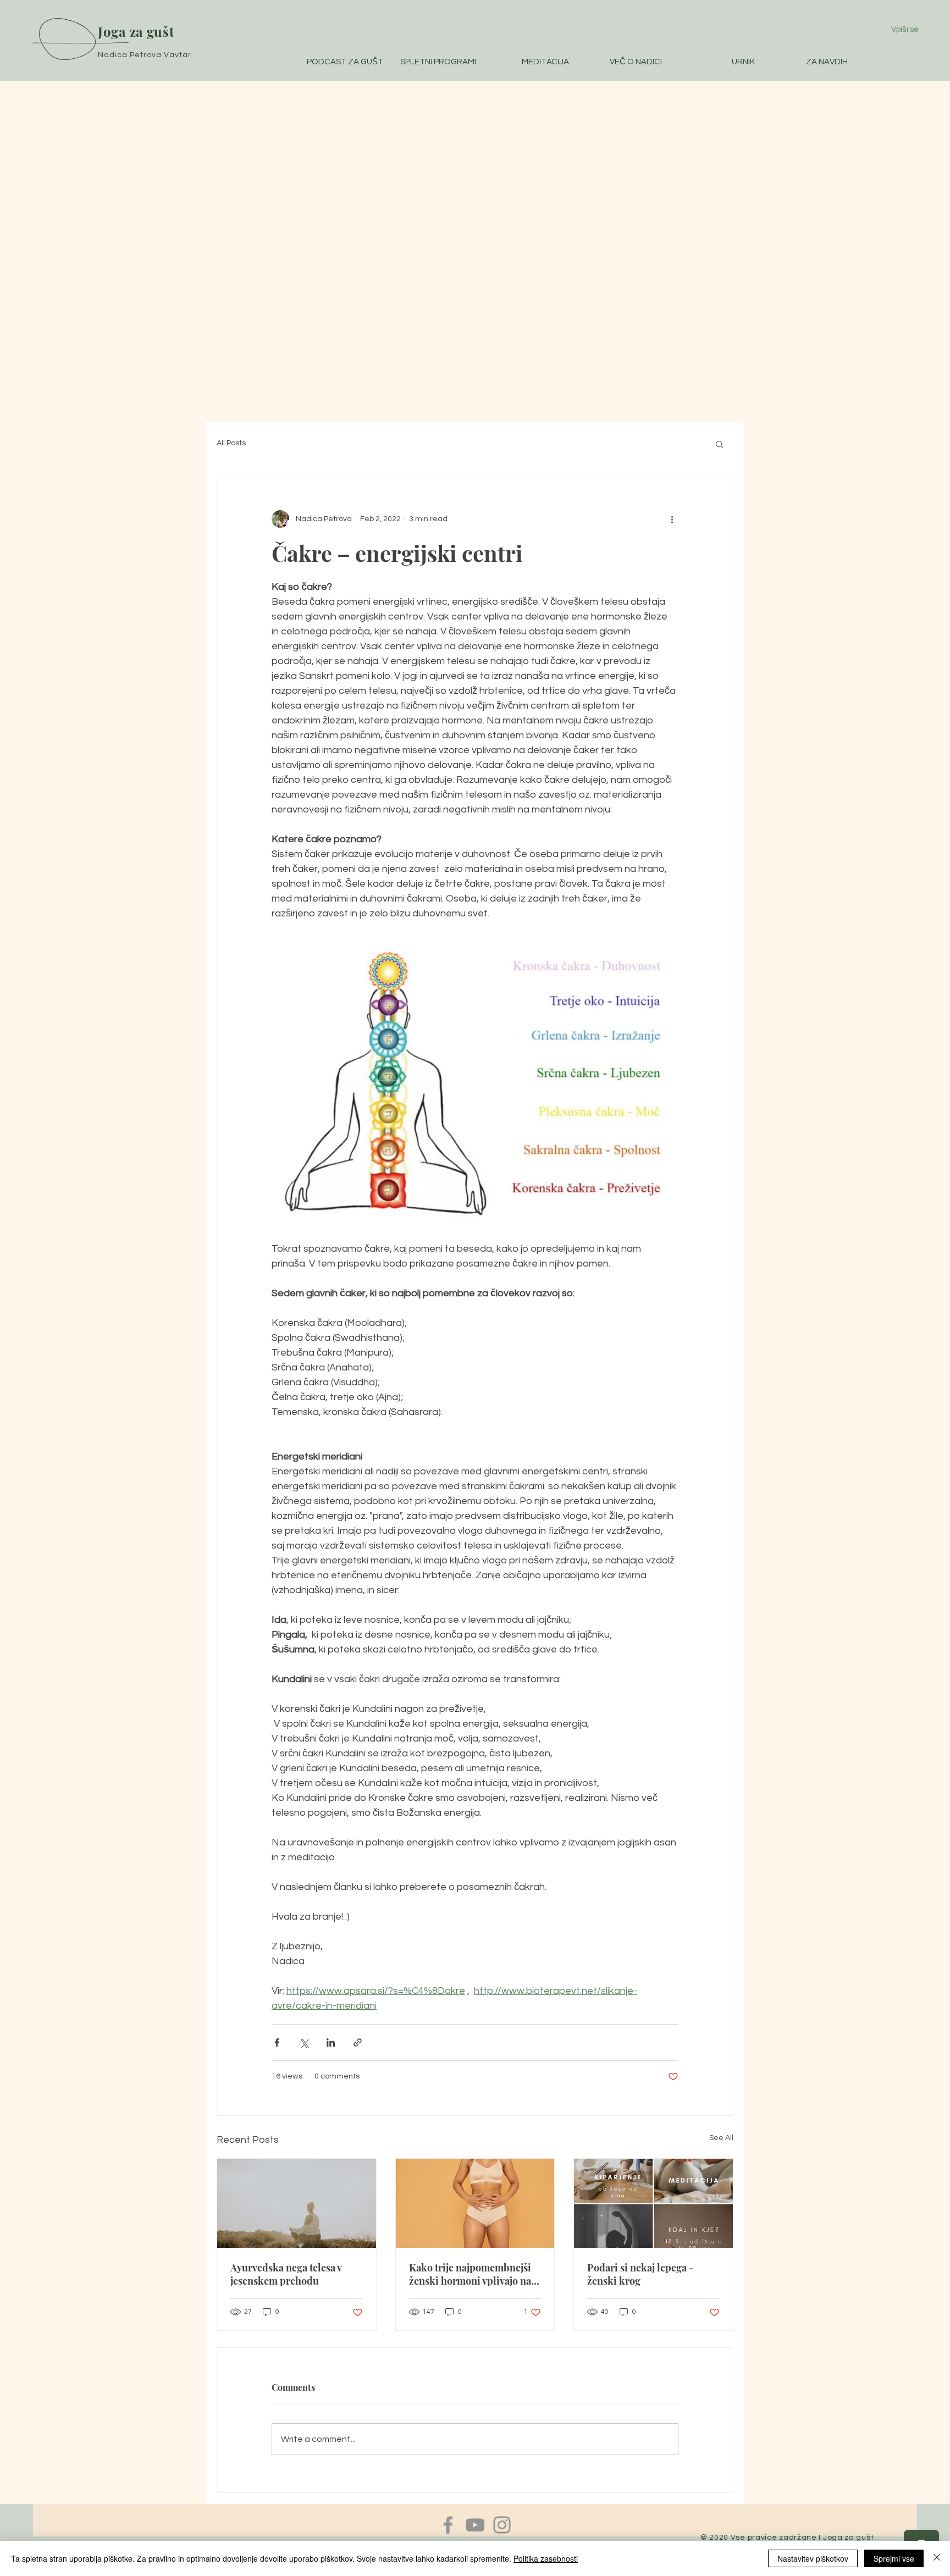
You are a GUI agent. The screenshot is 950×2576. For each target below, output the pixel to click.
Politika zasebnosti (546, 2558)
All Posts (231, 443)
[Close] (937, 2558)
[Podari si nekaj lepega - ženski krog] (653, 2203)
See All (721, 2138)
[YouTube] (475, 2525)
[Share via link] (358, 2042)
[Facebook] (448, 2525)
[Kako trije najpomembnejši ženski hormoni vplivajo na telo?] (475, 2203)
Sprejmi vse (894, 2558)
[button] (719, 444)
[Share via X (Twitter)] (304, 2042)
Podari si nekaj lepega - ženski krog (640, 2274)
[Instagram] (502, 2525)
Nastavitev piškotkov (813, 2558)
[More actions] (672, 519)
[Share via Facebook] (277, 2042)
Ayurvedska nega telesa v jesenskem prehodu (286, 2274)
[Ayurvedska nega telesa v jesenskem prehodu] (297, 2203)
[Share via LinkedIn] (331, 2042)
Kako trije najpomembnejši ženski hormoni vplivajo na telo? (470, 2274)
